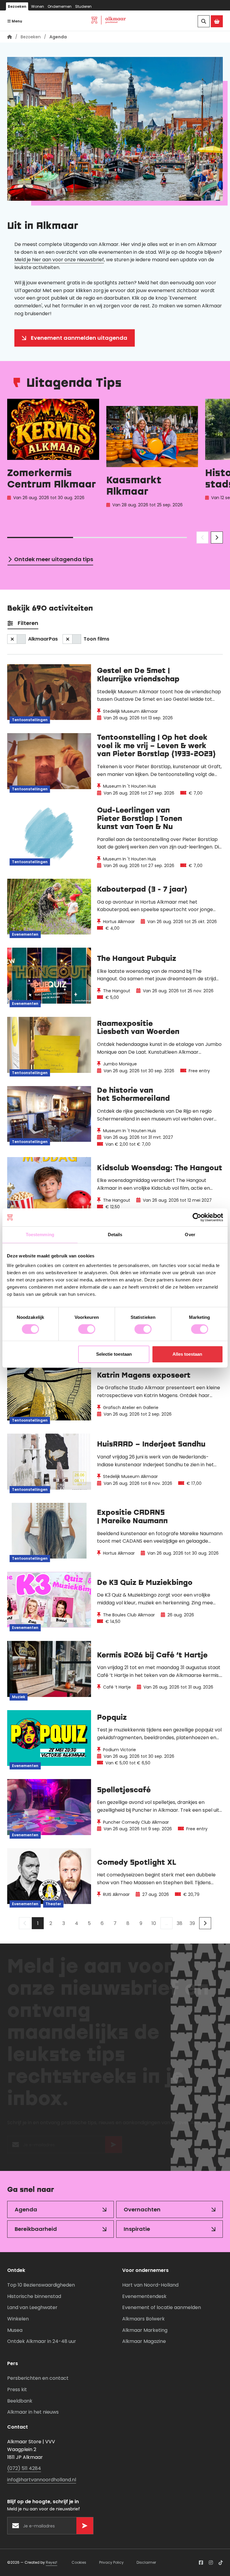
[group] (53, 460)
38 (180, 1923)
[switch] (87, 1329)
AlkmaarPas (43, 639)
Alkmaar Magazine (144, 2341)
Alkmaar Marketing (145, 2330)
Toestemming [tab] (40, 1235)
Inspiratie (137, 2229)
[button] (202, 537)
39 (192, 1923)
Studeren (83, 6)
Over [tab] (190, 1235)
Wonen (38, 6)
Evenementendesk (144, 2296)
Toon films (96, 639)
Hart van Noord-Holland (150, 2285)
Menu (16, 21)
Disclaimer (146, 2562)
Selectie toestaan (114, 1354)
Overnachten (142, 2209)
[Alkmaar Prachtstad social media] (201, 2563)
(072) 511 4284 (24, 2468)
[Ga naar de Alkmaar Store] (217, 21)
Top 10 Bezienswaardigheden (41, 2285)
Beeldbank (20, 2401)
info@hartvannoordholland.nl (42, 2480)
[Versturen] (114, 2148)
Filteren (28, 623)
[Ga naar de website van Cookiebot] (197, 1217)
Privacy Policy (111, 2562)
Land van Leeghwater (32, 2307)
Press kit (17, 2389)
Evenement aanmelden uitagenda (79, 338)
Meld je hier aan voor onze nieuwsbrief (59, 260)
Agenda (26, 2209)
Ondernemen (60, 6)
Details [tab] (115, 1235)
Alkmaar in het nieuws (33, 2412)
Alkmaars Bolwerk (143, 2319)
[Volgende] (205, 1923)
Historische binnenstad (34, 2296)
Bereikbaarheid (36, 2229)
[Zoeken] (204, 21)
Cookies (79, 2562)
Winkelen (18, 2319)
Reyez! (52, 2562)
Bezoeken (17, 6)
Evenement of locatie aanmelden (162, 2307)
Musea (15, 2330)
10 (154, 1923)
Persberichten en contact (38, 2378)
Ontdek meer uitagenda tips (54, 559)
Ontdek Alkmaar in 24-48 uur (42, 2341)
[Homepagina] (10, 37)
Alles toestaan (187, 1354)
